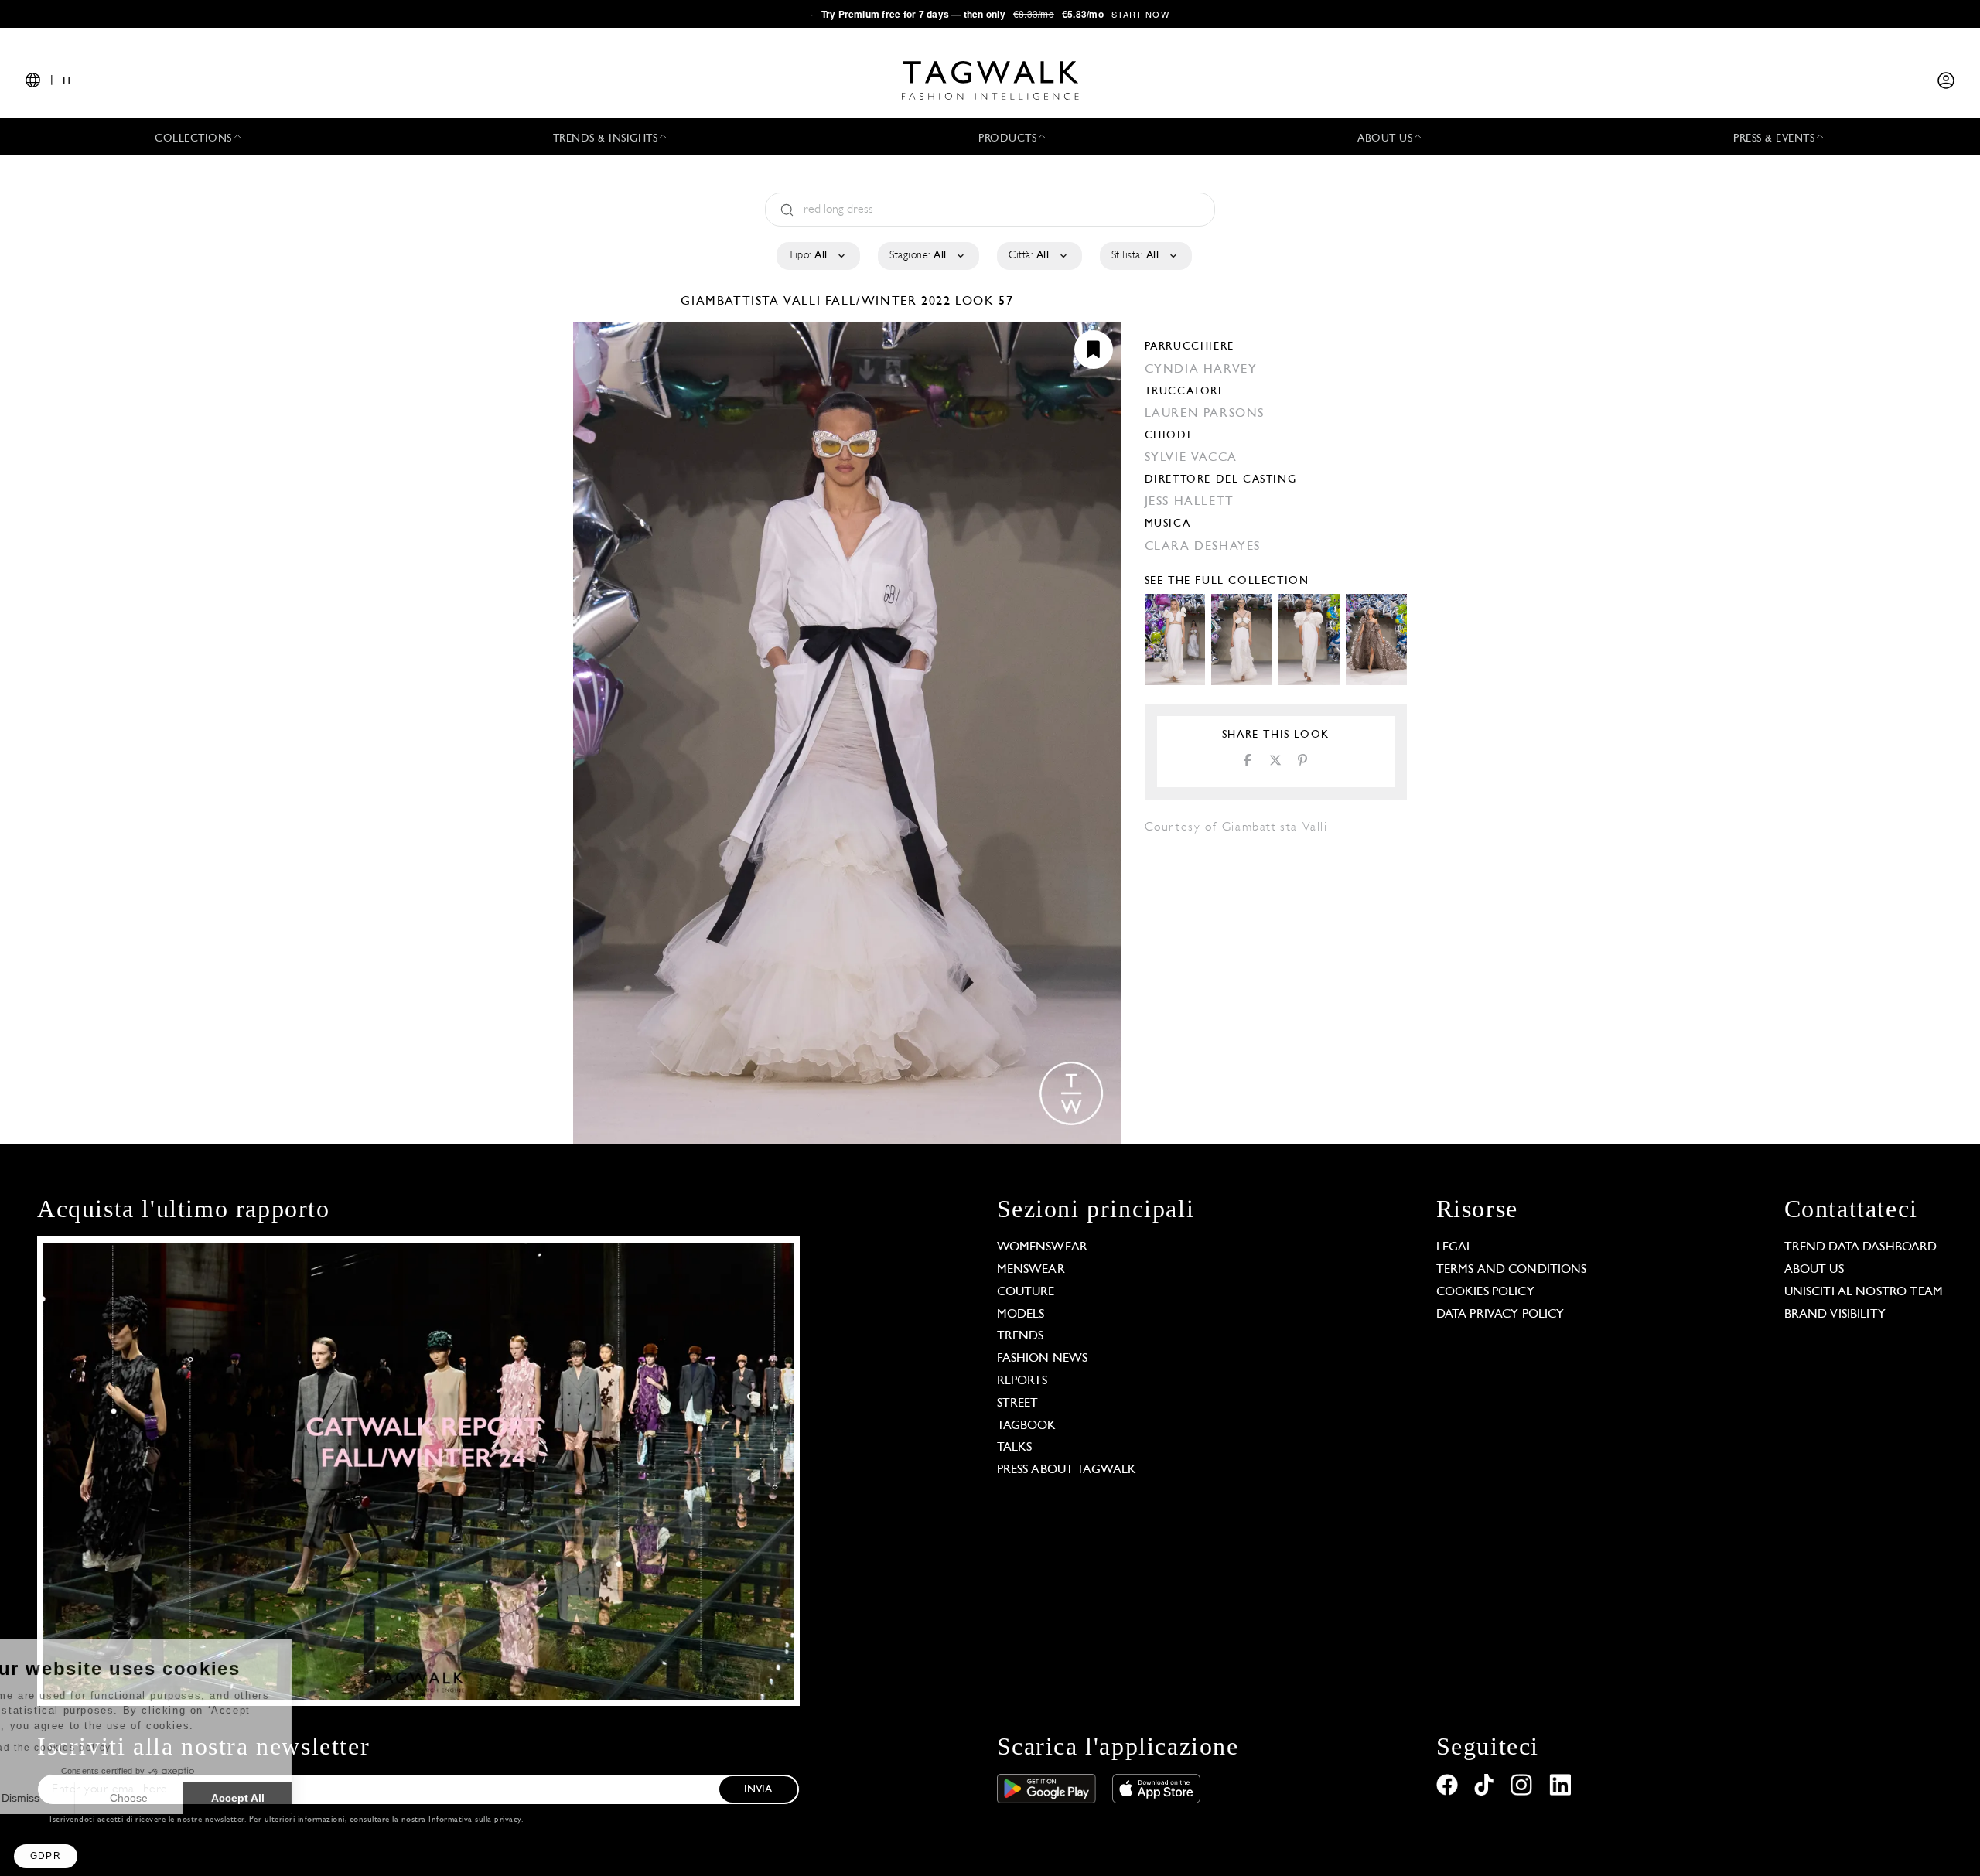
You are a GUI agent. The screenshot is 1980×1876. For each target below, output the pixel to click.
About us (1814, 1270)
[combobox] (817, 256)
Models (1021, 1315)
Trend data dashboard (1861, 1247)
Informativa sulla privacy (475, 1820)
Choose (178, 1798)
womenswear (1043, 1247)
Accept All (287, 1798)
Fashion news (1043, 1359)
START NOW (1140, 14)
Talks (1015, 1448)
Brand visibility (1835, 1315)
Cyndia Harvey (1201, 370)
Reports (1022, 1381)
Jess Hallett (1190, 502)
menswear (1031, 1270)
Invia (758, 1790)
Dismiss (69, 1798)
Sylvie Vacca (1191, 458)
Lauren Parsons (1205, 414)
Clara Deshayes (1203, 547)
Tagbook (1027, 1426)
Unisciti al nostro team (1864, 1292)
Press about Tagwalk (1067, 1470)
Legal (1455, 1247)
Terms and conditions (1512, 1270)
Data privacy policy (1500, 1315)
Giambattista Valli (753, 302)
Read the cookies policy (96, 1748)
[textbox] (817, 256)
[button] (46, 1856)
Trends (1021, 1336)
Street (1018, 1404)
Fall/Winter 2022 (888, 302)
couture (1026, 1292)
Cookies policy (1485, 1292)
